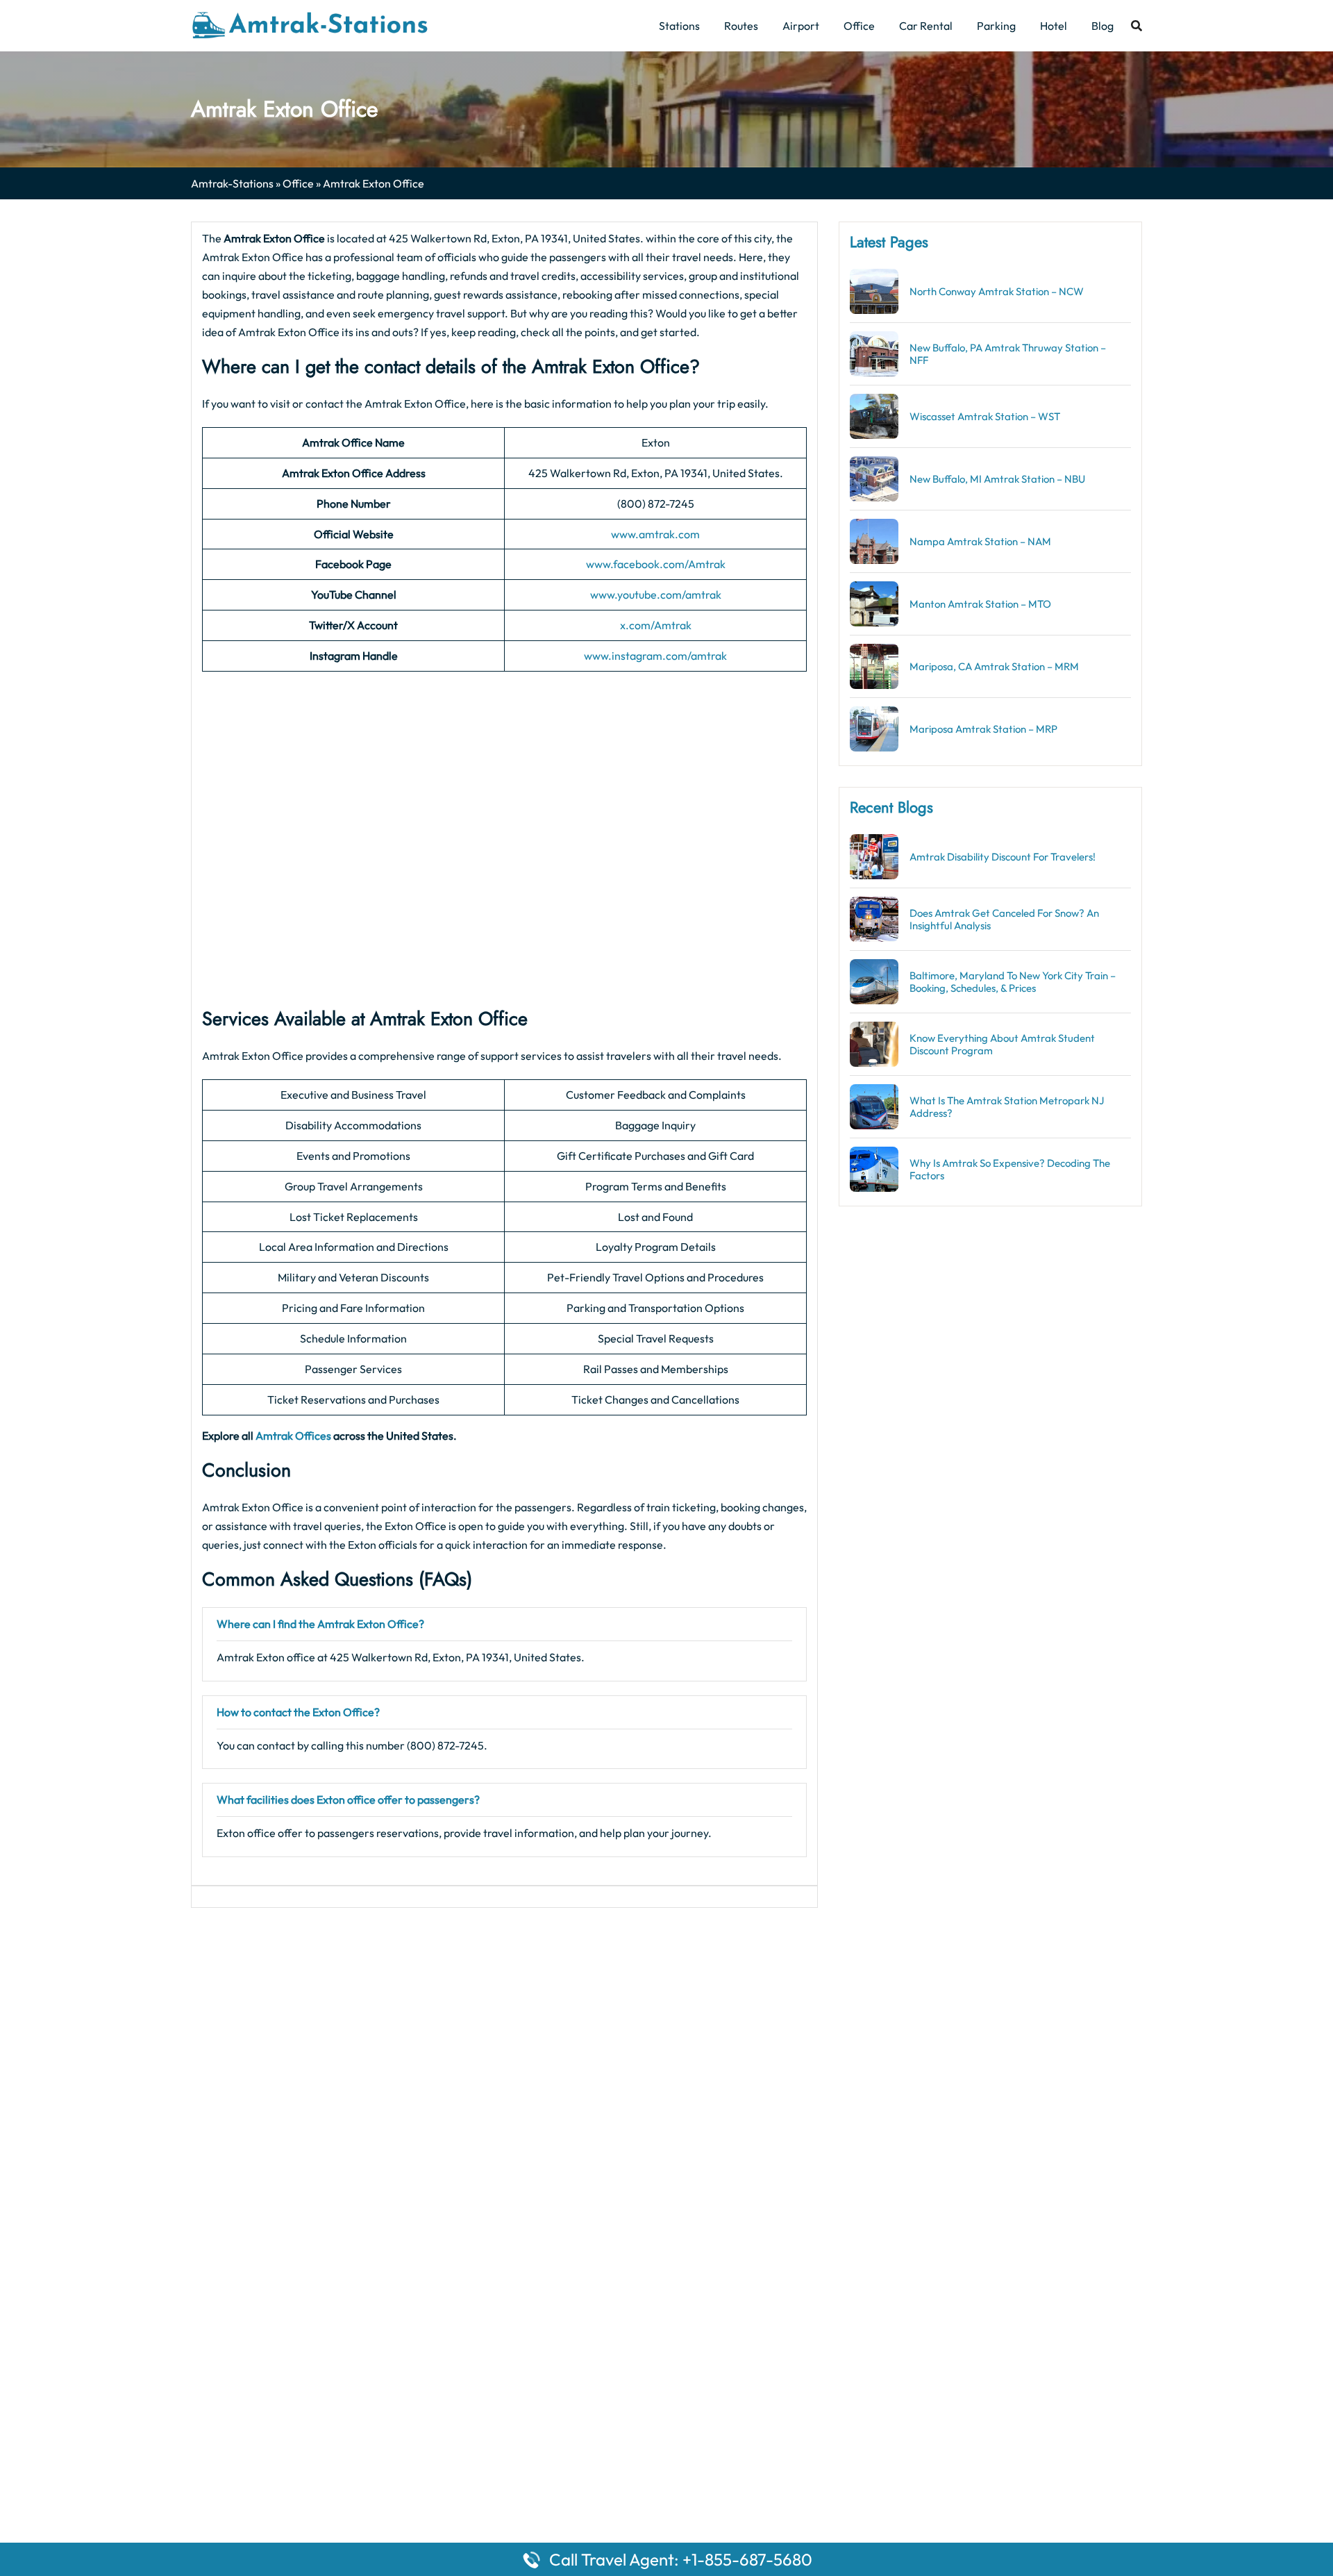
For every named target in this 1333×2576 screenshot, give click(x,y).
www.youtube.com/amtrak (656, 595)
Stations (679, 26)
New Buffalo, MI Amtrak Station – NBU (997, 479)
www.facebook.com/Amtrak (656, 564)
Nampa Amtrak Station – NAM (980, 541)
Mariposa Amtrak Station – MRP (983, 729)
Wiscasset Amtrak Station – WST (985, 416)
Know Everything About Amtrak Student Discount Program (1002, 1044)
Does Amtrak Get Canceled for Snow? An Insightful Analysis (1004, 919)
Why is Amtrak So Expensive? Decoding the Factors (1010, 1169)
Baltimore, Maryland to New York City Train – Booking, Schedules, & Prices (1013, 982)
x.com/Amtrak (656, 625)
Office (859, 26)
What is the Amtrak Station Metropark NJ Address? (1007, 1107)
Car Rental (926, 26)
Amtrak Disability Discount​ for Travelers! (1003, 857)
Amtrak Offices (293, 1436)
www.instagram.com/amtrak (655, 656)
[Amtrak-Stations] (310, 24)
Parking (996, 26)
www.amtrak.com (655, 534)
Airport (801, 26)
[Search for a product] (1137, 26)
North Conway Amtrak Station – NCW (997, 291)
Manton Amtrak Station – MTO (980, 604)
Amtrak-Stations (232, 183)
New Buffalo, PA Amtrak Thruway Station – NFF (1008, 354)
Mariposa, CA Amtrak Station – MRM (994, 666)
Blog (1103, 26)
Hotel (1054, 26)
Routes (741, 26)
